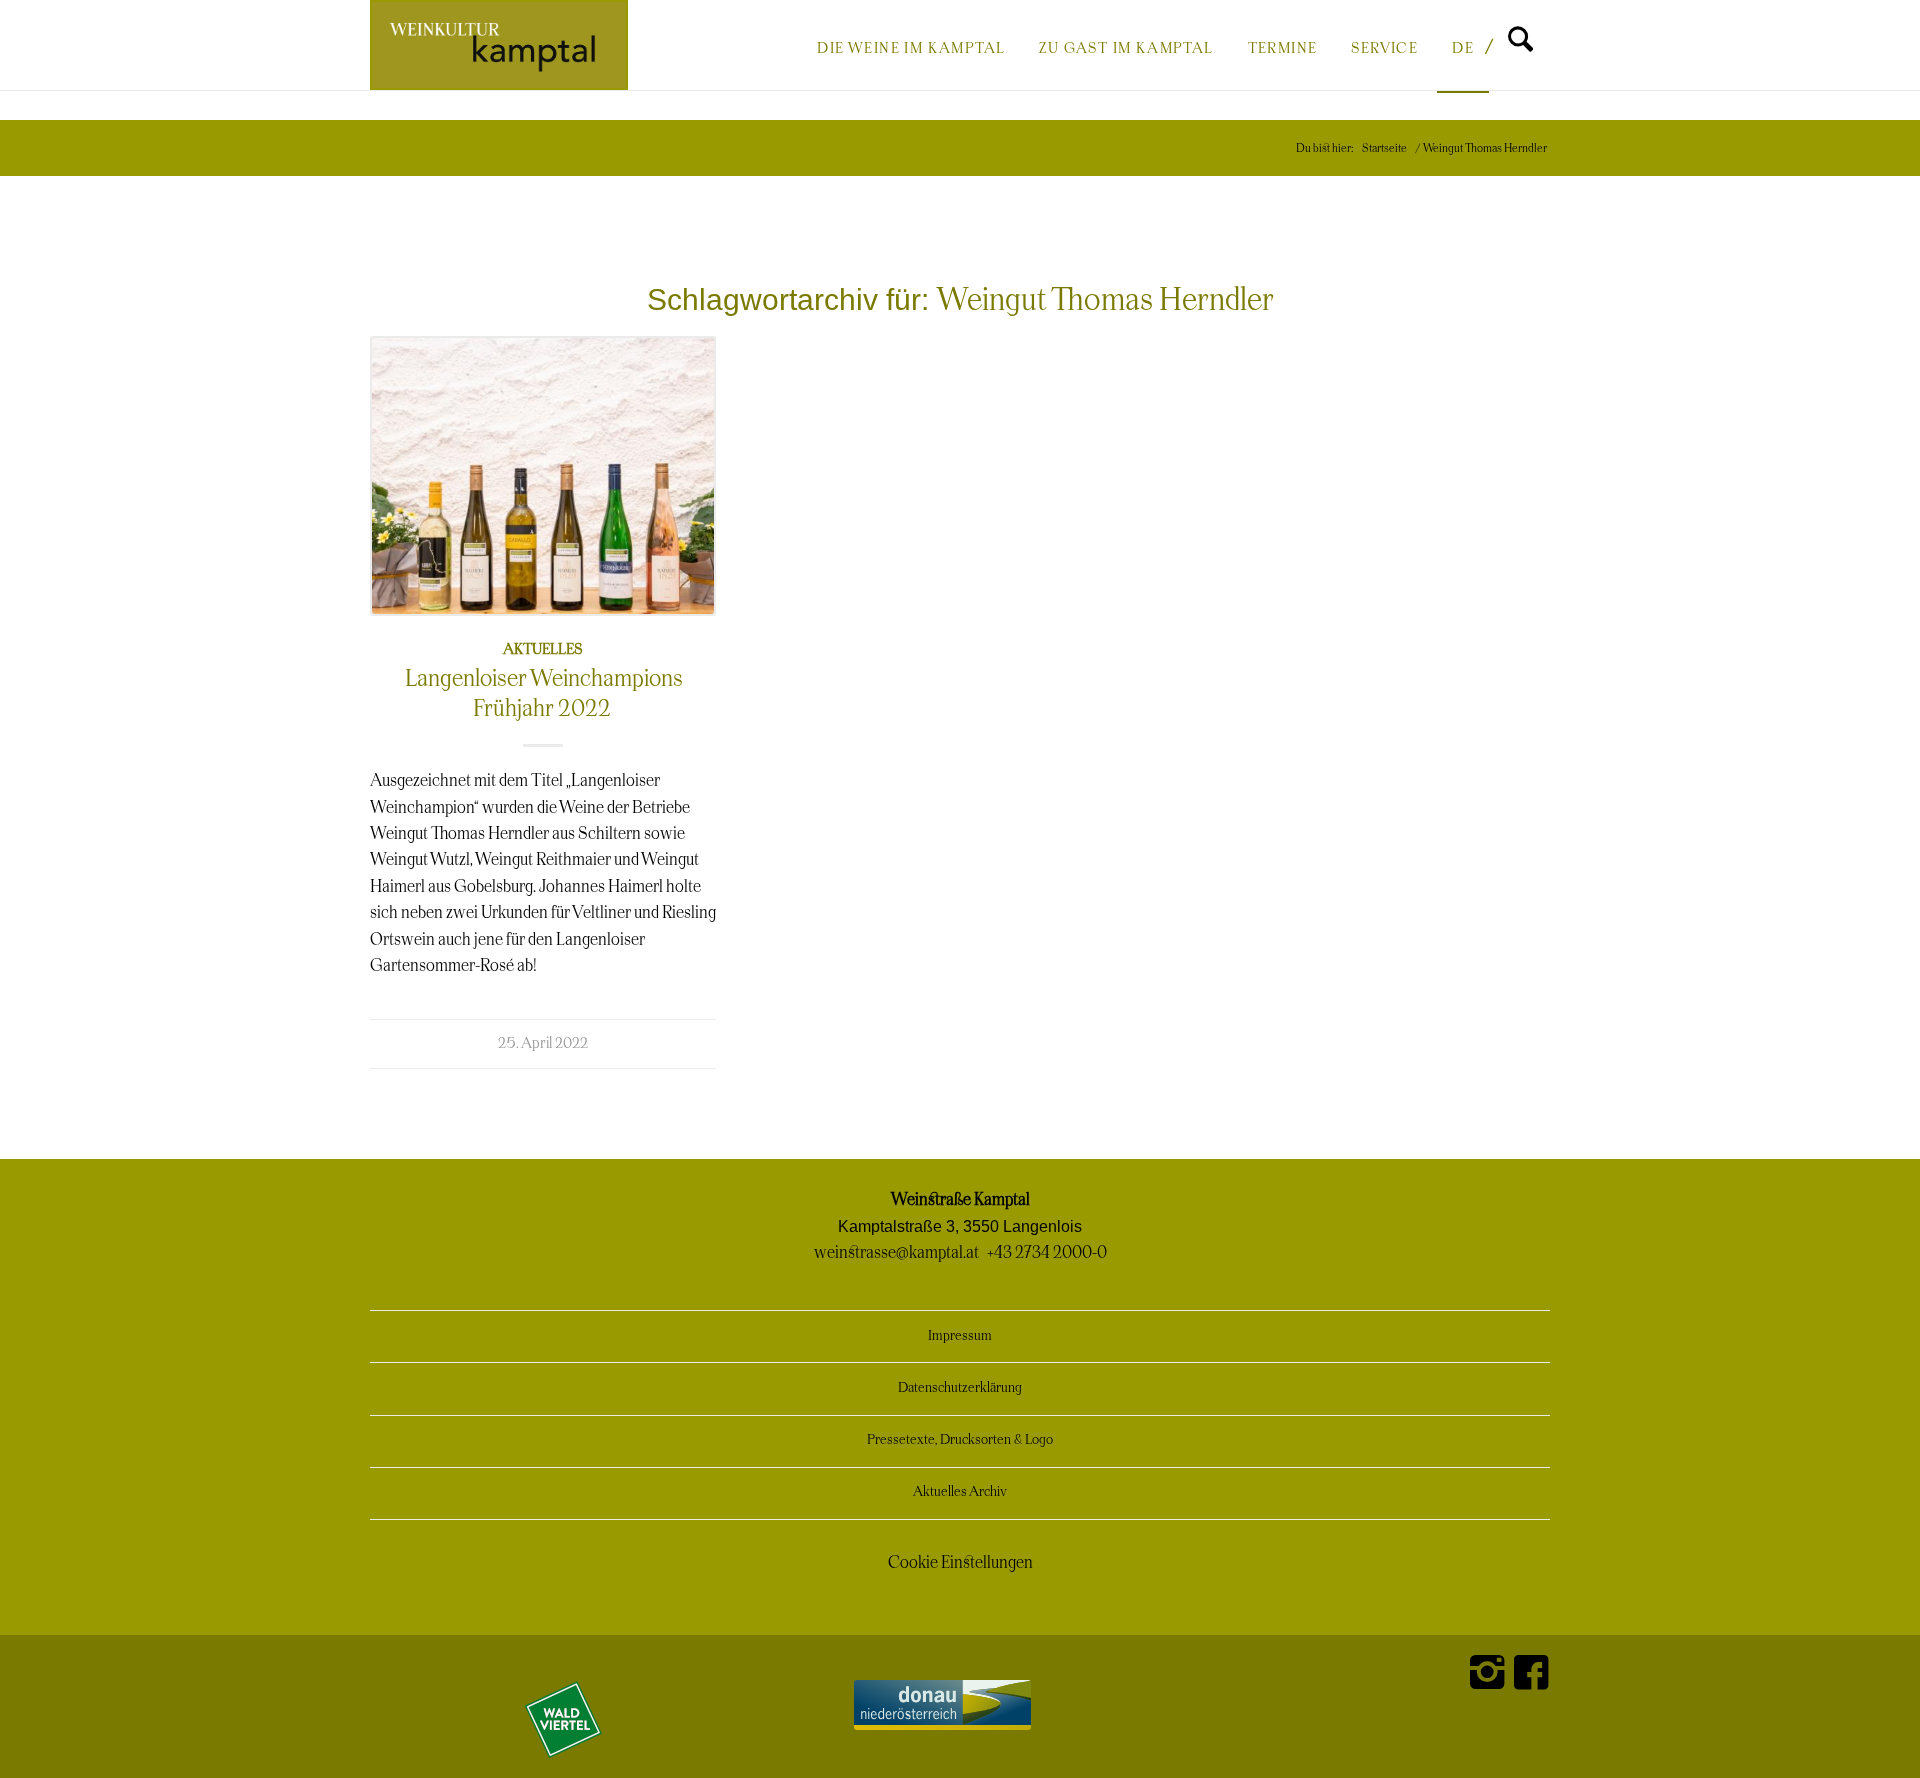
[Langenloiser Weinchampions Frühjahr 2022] (543, 476)
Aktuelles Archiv (960, 1492)
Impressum (960, 1336)
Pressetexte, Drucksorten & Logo (960, 1440)
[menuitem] (911, 47)
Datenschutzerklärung (960, 1388)
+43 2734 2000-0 (1047, 1253)
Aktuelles (543, 649)
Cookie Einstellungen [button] (960, 1563)
